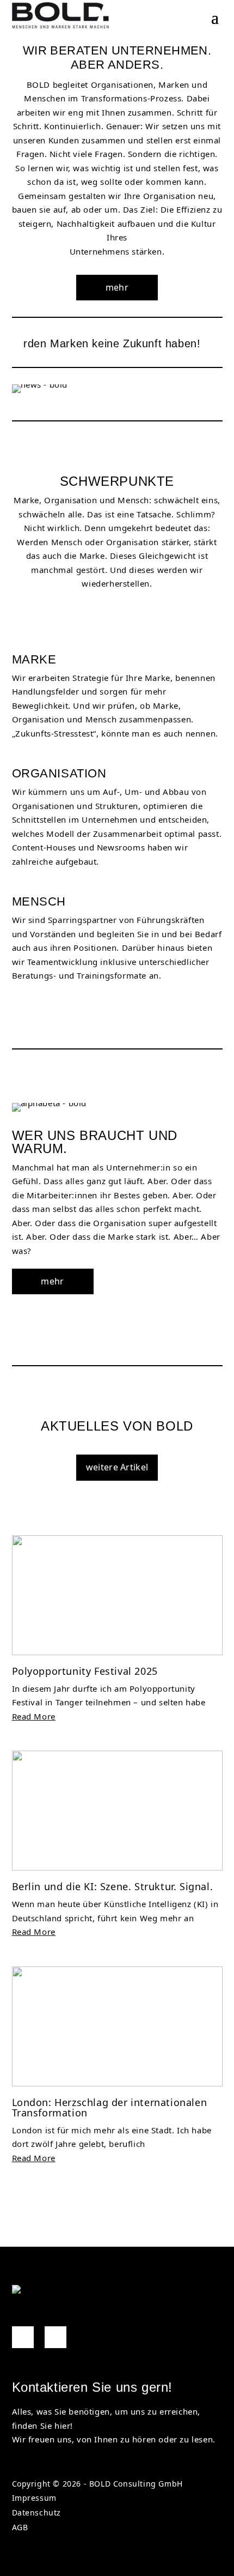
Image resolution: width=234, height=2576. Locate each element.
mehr (117, 287)
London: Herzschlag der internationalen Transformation (110, 2107)
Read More (34, 1716)
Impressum (34, 2498)
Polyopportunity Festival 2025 (85, 1671)
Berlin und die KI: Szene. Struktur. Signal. (113, 1886)
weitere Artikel (117, 1467)
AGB (20, 2527)
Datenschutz (37, 2512)
